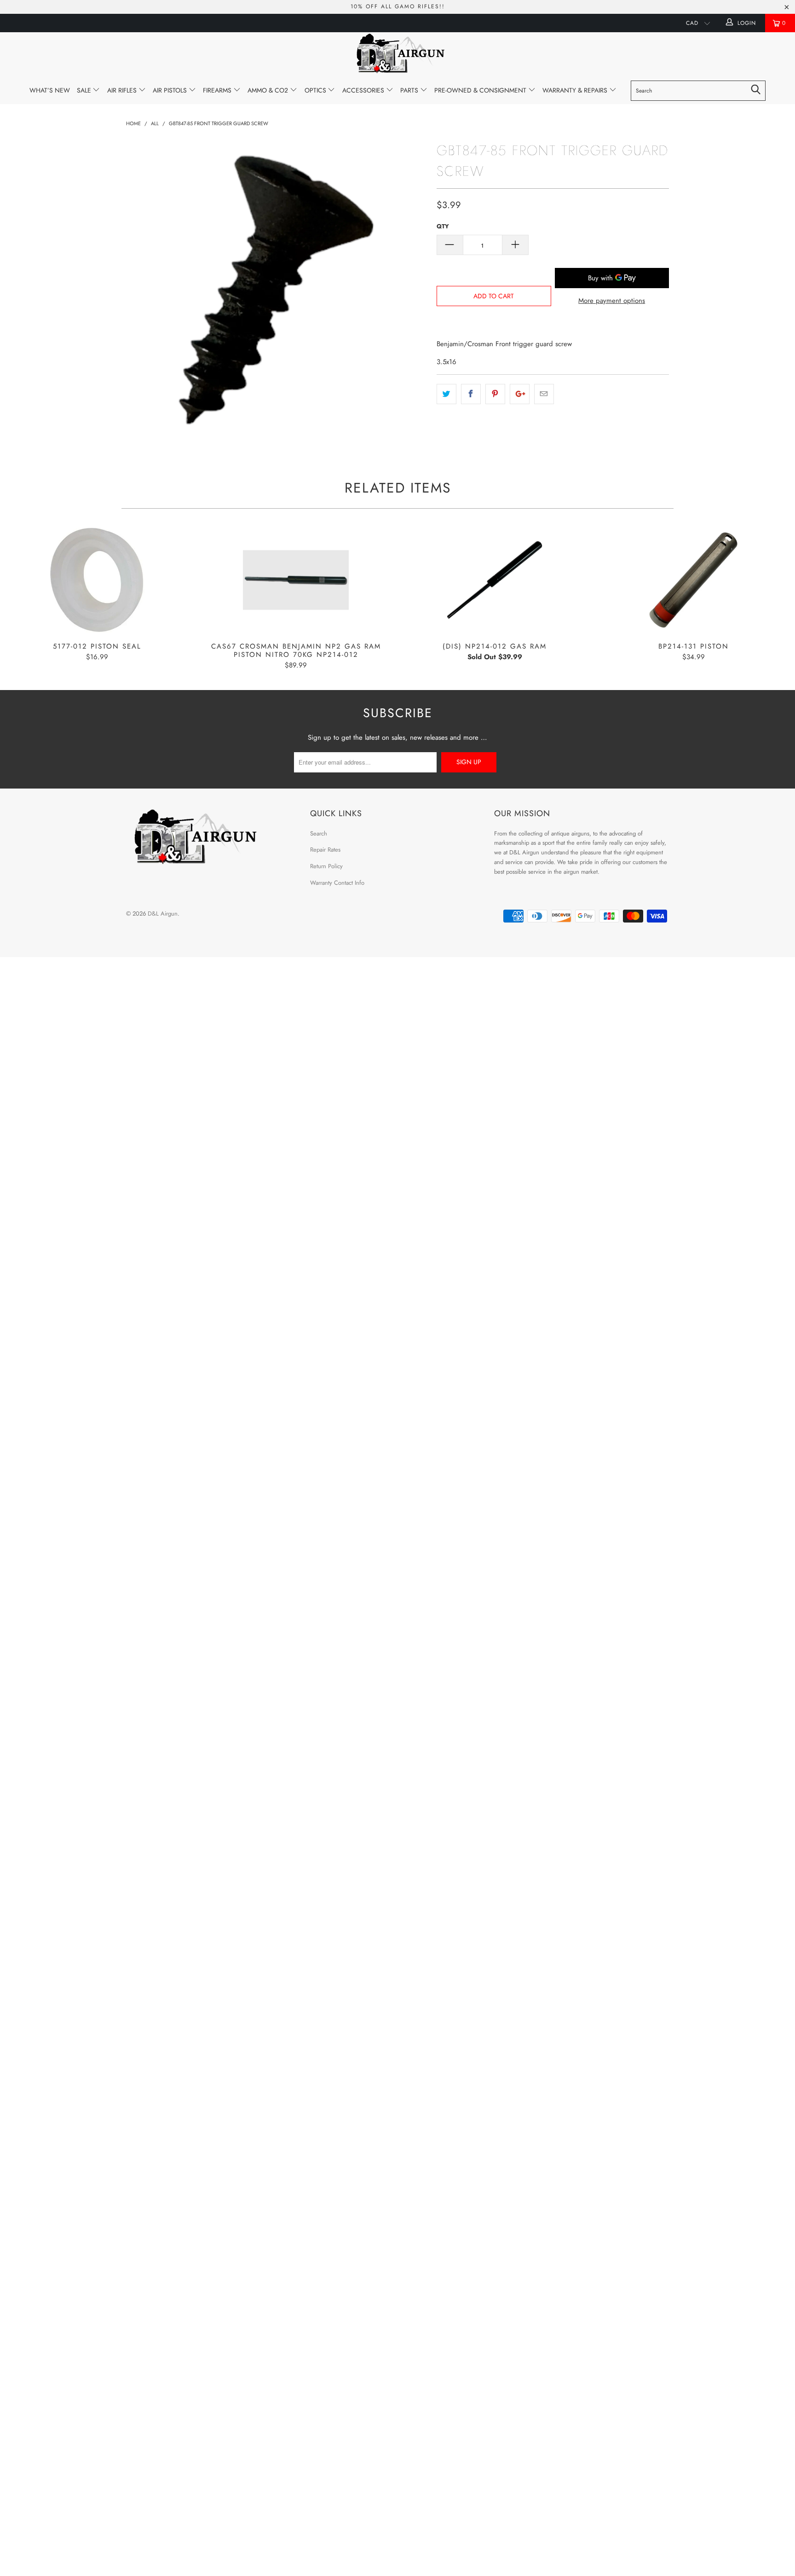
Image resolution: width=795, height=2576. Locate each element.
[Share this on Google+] (520, 394)
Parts (410, 90)
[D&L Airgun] (397, 55)
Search (319, 833)
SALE (85, 90)
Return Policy (326, 866)
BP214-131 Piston (693, 580)
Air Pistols (171, 90)
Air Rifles (123, 90)
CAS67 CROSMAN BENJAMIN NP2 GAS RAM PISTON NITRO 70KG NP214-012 (296, 580)
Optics (316, 90)
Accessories (364, 90)
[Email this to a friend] (544, 394)
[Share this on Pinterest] (495, 394)
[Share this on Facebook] (471, 394)
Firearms (218, 90)
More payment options (612, 301)
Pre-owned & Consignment (481, 90)
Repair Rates (325, 850)
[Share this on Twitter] (446, 394)
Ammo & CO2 (269, 90)
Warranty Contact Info (337, 883)
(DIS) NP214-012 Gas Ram (495, 580)
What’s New (50, 90)
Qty (443, 226)
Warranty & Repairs (576, 90)
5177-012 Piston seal (97, 580)
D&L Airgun (163, 914)
